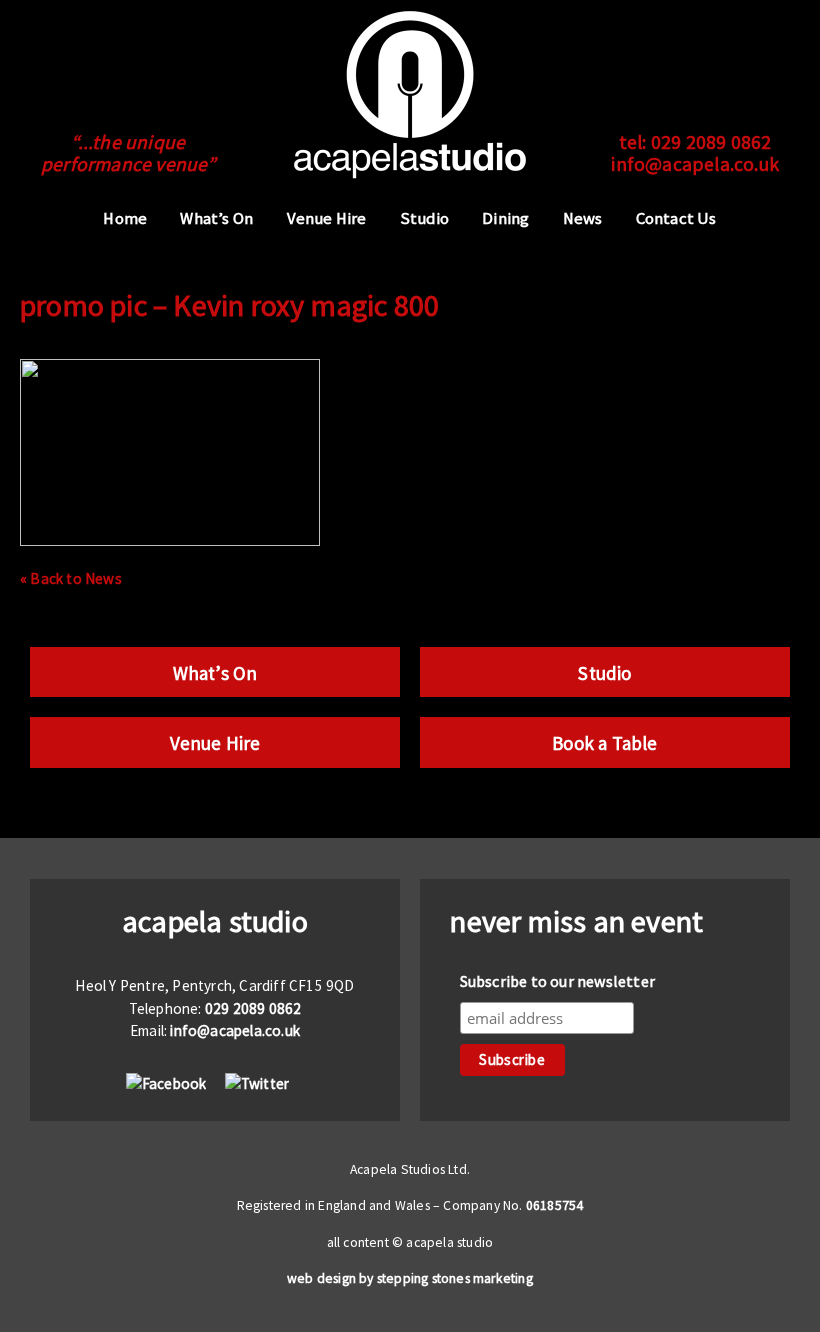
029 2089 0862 (711, 142)
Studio (424, 218)
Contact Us (676, 218)
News (583, 218)
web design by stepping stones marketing (410, 1278)
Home (125, 218)
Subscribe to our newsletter (557, 981)
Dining (505, 218)
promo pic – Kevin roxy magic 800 (229, 305)
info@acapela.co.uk (695, 164)
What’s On (216, 218)
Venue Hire (327, 218)
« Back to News (71, 578)
